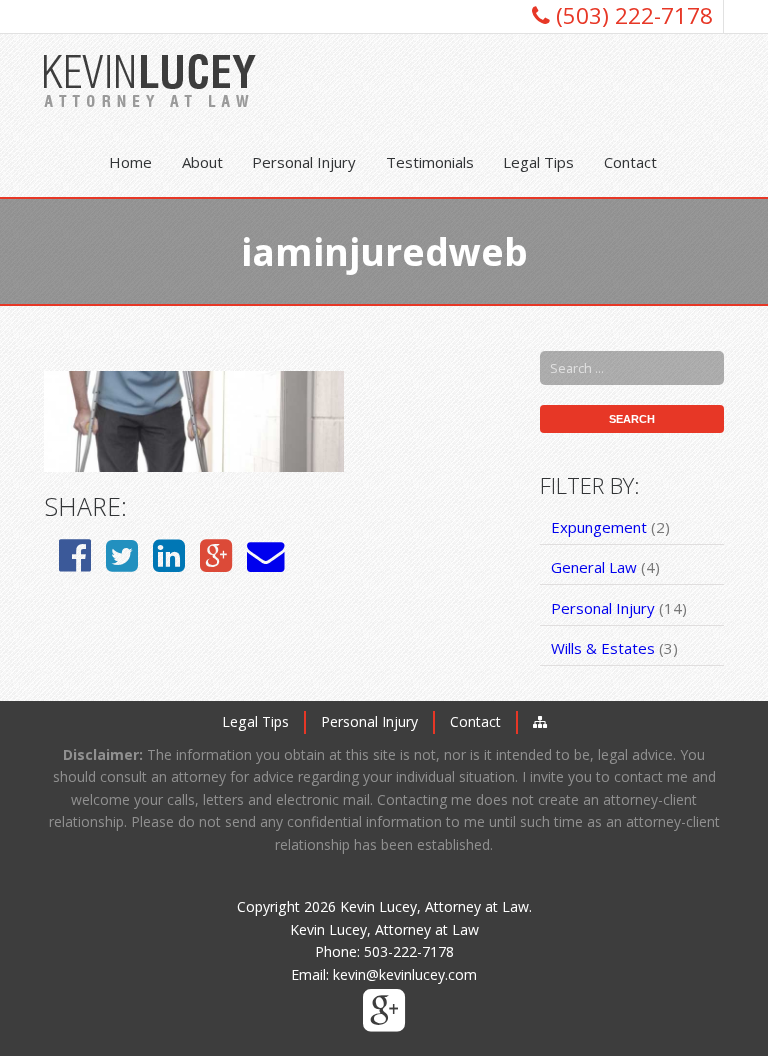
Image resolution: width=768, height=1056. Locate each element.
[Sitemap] (540, 721)
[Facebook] (75, 554)
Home (130, 162)
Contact (630, 162)
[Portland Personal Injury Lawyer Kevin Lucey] (150, 80)
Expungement (599, 527)
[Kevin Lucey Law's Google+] (384, 1022)
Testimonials (430, 162)
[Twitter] (122, 554)
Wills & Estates (603, 648)
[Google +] (216, 554)
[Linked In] (169, 554)
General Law (594, 567)
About (202, 162)
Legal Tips (538, 162)
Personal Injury (304, 162)
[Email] (266, 554)
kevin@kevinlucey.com (405, 974)
